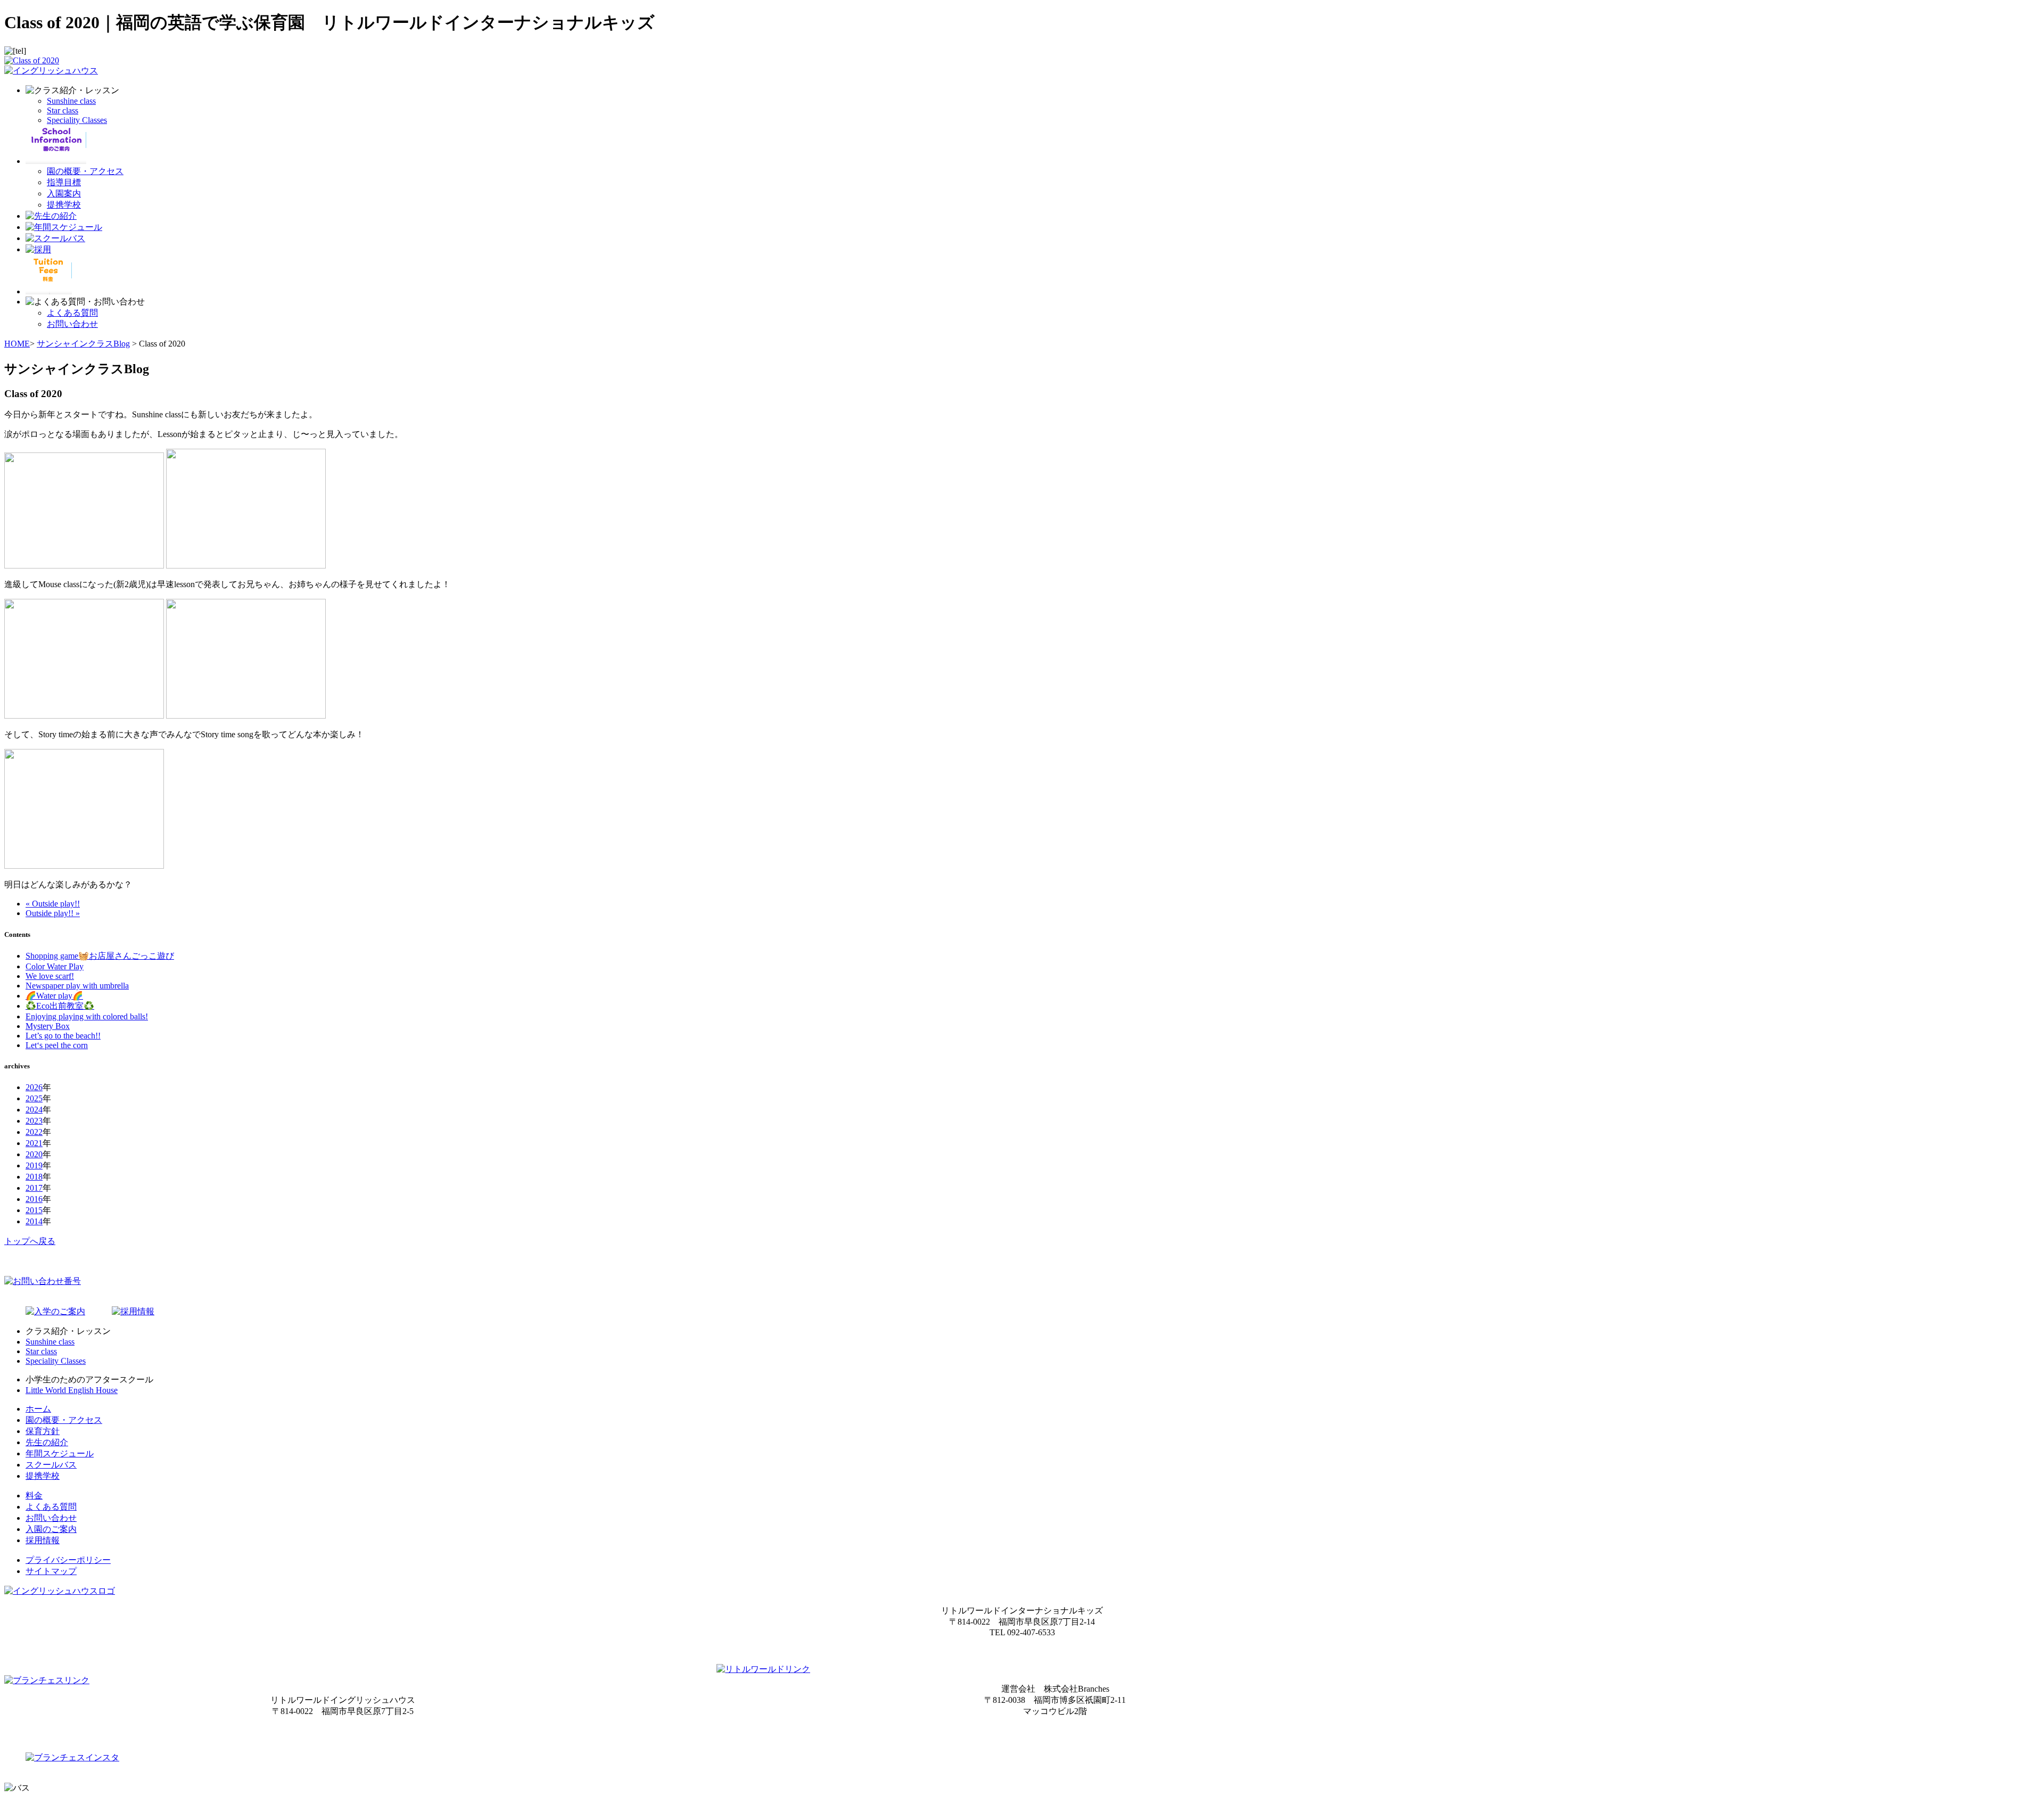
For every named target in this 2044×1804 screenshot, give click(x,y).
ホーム (38, 1409)
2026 (34, 1087)
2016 (34, 1199)
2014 (34, 1221)
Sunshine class (71, 101)
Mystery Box (48, 1026)
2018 (34, 1177)
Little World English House (72, 1390)
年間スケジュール (60, 1453)
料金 (34, 1496)
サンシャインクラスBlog (83, 344)
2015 (34, 1210)
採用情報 (43, 1540)
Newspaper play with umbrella (77, 986)
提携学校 (64, 205)
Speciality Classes (77, 120)
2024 (34, 1110)
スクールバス (51, 1465)
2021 (34, 1143)
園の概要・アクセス (85, 171)
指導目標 (64, 182)
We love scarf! (50, 976)
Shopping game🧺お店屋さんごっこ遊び (100, 956)
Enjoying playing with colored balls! (87, 1016)
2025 (34, 1098)
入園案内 (64, 193)
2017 (34, 1188)
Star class (63, 110)
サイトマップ (51, 1571)
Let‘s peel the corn (57, 1045)
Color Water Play (55, 966)
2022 (34, 1132)
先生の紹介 (47, 1442)
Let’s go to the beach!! (63, 1036)
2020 (34, 1154)
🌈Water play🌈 (54, 996)
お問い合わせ (72, 324)
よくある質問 (72, 313)
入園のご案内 (51, 1529)
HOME (17, 344)
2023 (34, 1121)
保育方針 (43, 1431)
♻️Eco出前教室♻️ (60, 1006)
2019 (34, 1165)
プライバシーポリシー (68, 1560)
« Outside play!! (53, 904)
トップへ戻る (30, 1241)
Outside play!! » (53, 913)
